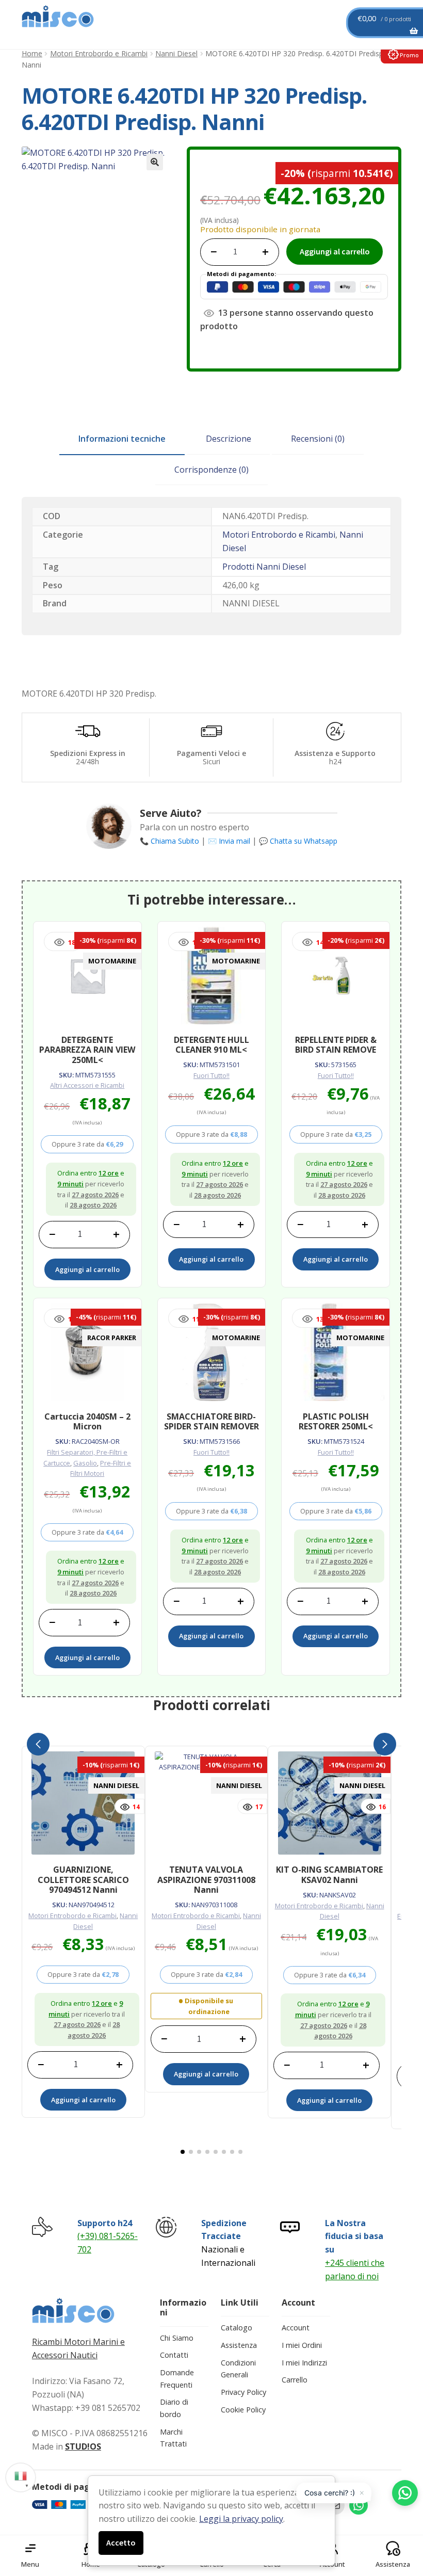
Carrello (295, 2380)
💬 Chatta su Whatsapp (298, 841)
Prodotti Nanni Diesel (264, 567)
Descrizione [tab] (229, 439)
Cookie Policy (243, 2410)
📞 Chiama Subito (169, 841)
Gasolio (85, 1463)
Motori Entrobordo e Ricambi (99, 53)
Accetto (121, 2542)
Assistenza (239, 2345)
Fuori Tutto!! (211, 1075)
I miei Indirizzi (304, 2363)
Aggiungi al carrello (335, 251)
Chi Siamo (177, 2338)
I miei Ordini (302, 2345)
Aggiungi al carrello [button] (87, 1269)
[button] (155, 162)
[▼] (21, 2475)
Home (32, 53)
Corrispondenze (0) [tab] (211, 470)
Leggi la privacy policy (241, 2519)
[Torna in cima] (402, 2514)
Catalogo (237, 2328)
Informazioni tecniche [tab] (122, 439)
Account (296, 2328)
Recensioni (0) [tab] (318, 439)
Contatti (174, 2355)
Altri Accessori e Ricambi (87, 1085)
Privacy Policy (243, 2392)
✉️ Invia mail (229, 841)
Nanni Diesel (176, 53)
